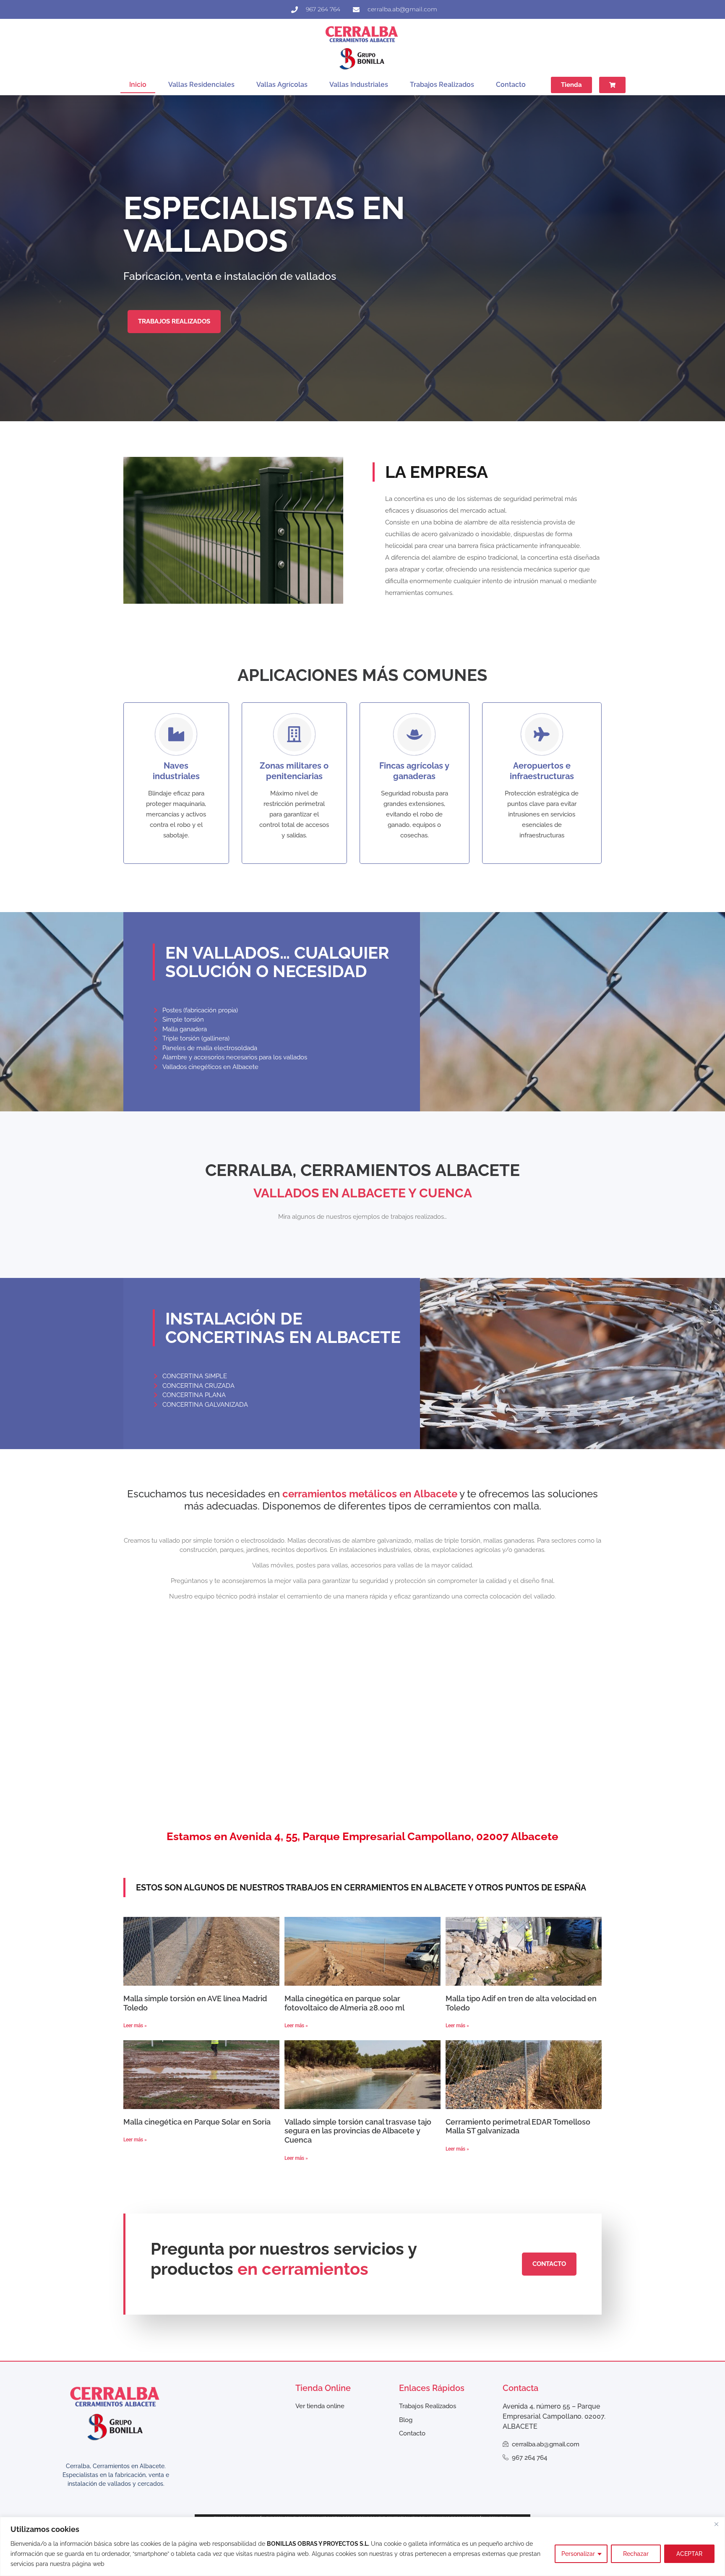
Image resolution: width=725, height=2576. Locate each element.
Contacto (511, 85)
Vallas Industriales (359, 85)
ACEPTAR (689, 2554)
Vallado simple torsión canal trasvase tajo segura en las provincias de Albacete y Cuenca (358, 2131)
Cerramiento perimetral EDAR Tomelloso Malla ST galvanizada (518, 2126)
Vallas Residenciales (201, 85)
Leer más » (135, 2026)
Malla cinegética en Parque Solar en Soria (197, 2122)
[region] (362, 2546)
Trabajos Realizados (442, 85)
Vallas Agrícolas (282, 85)
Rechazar (636, 2554)
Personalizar (578, 2554)
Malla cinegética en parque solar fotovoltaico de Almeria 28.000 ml (344, 2003)
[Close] (716, 2524)
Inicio (138, 85)
